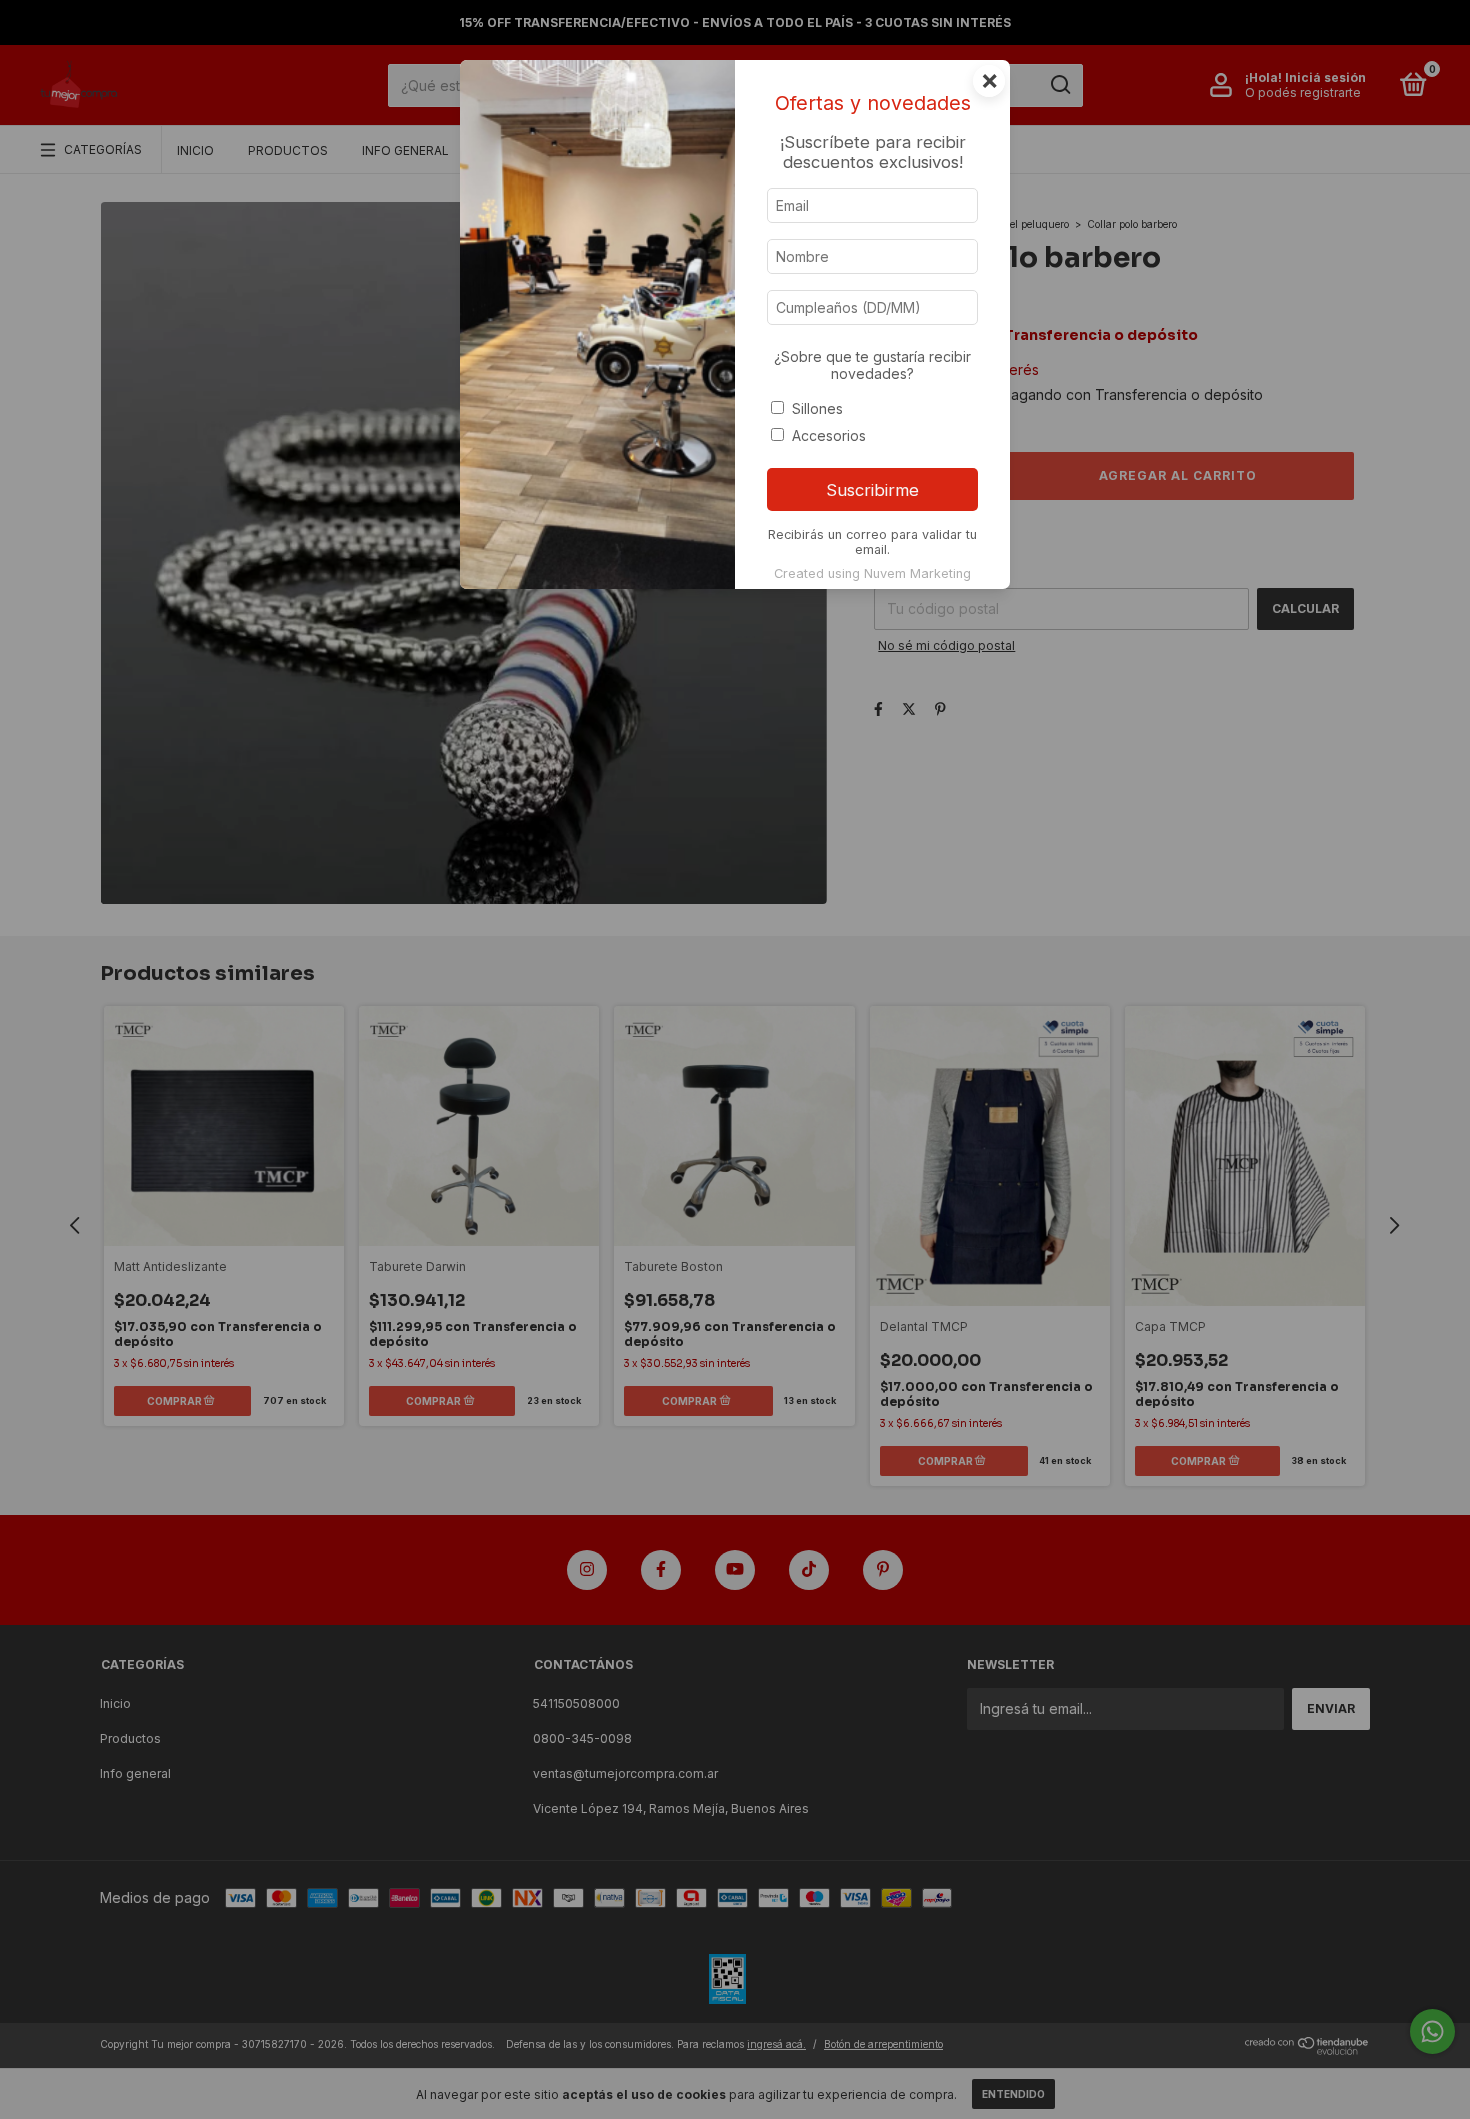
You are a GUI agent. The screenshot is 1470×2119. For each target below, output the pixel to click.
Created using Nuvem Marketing (872, 573)
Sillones (817, 408)
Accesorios (829, 435)
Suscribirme (872, 490)
